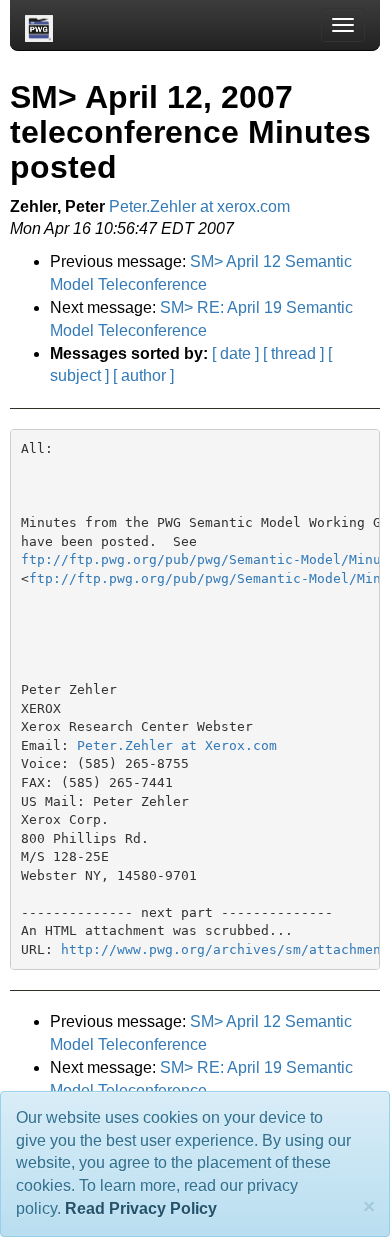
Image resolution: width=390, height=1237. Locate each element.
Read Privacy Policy (141, 1208)
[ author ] (143, 375)
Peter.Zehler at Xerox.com (177, 745)
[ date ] (235, 353)
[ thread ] (293, 353)
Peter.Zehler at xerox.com (199, 206)
